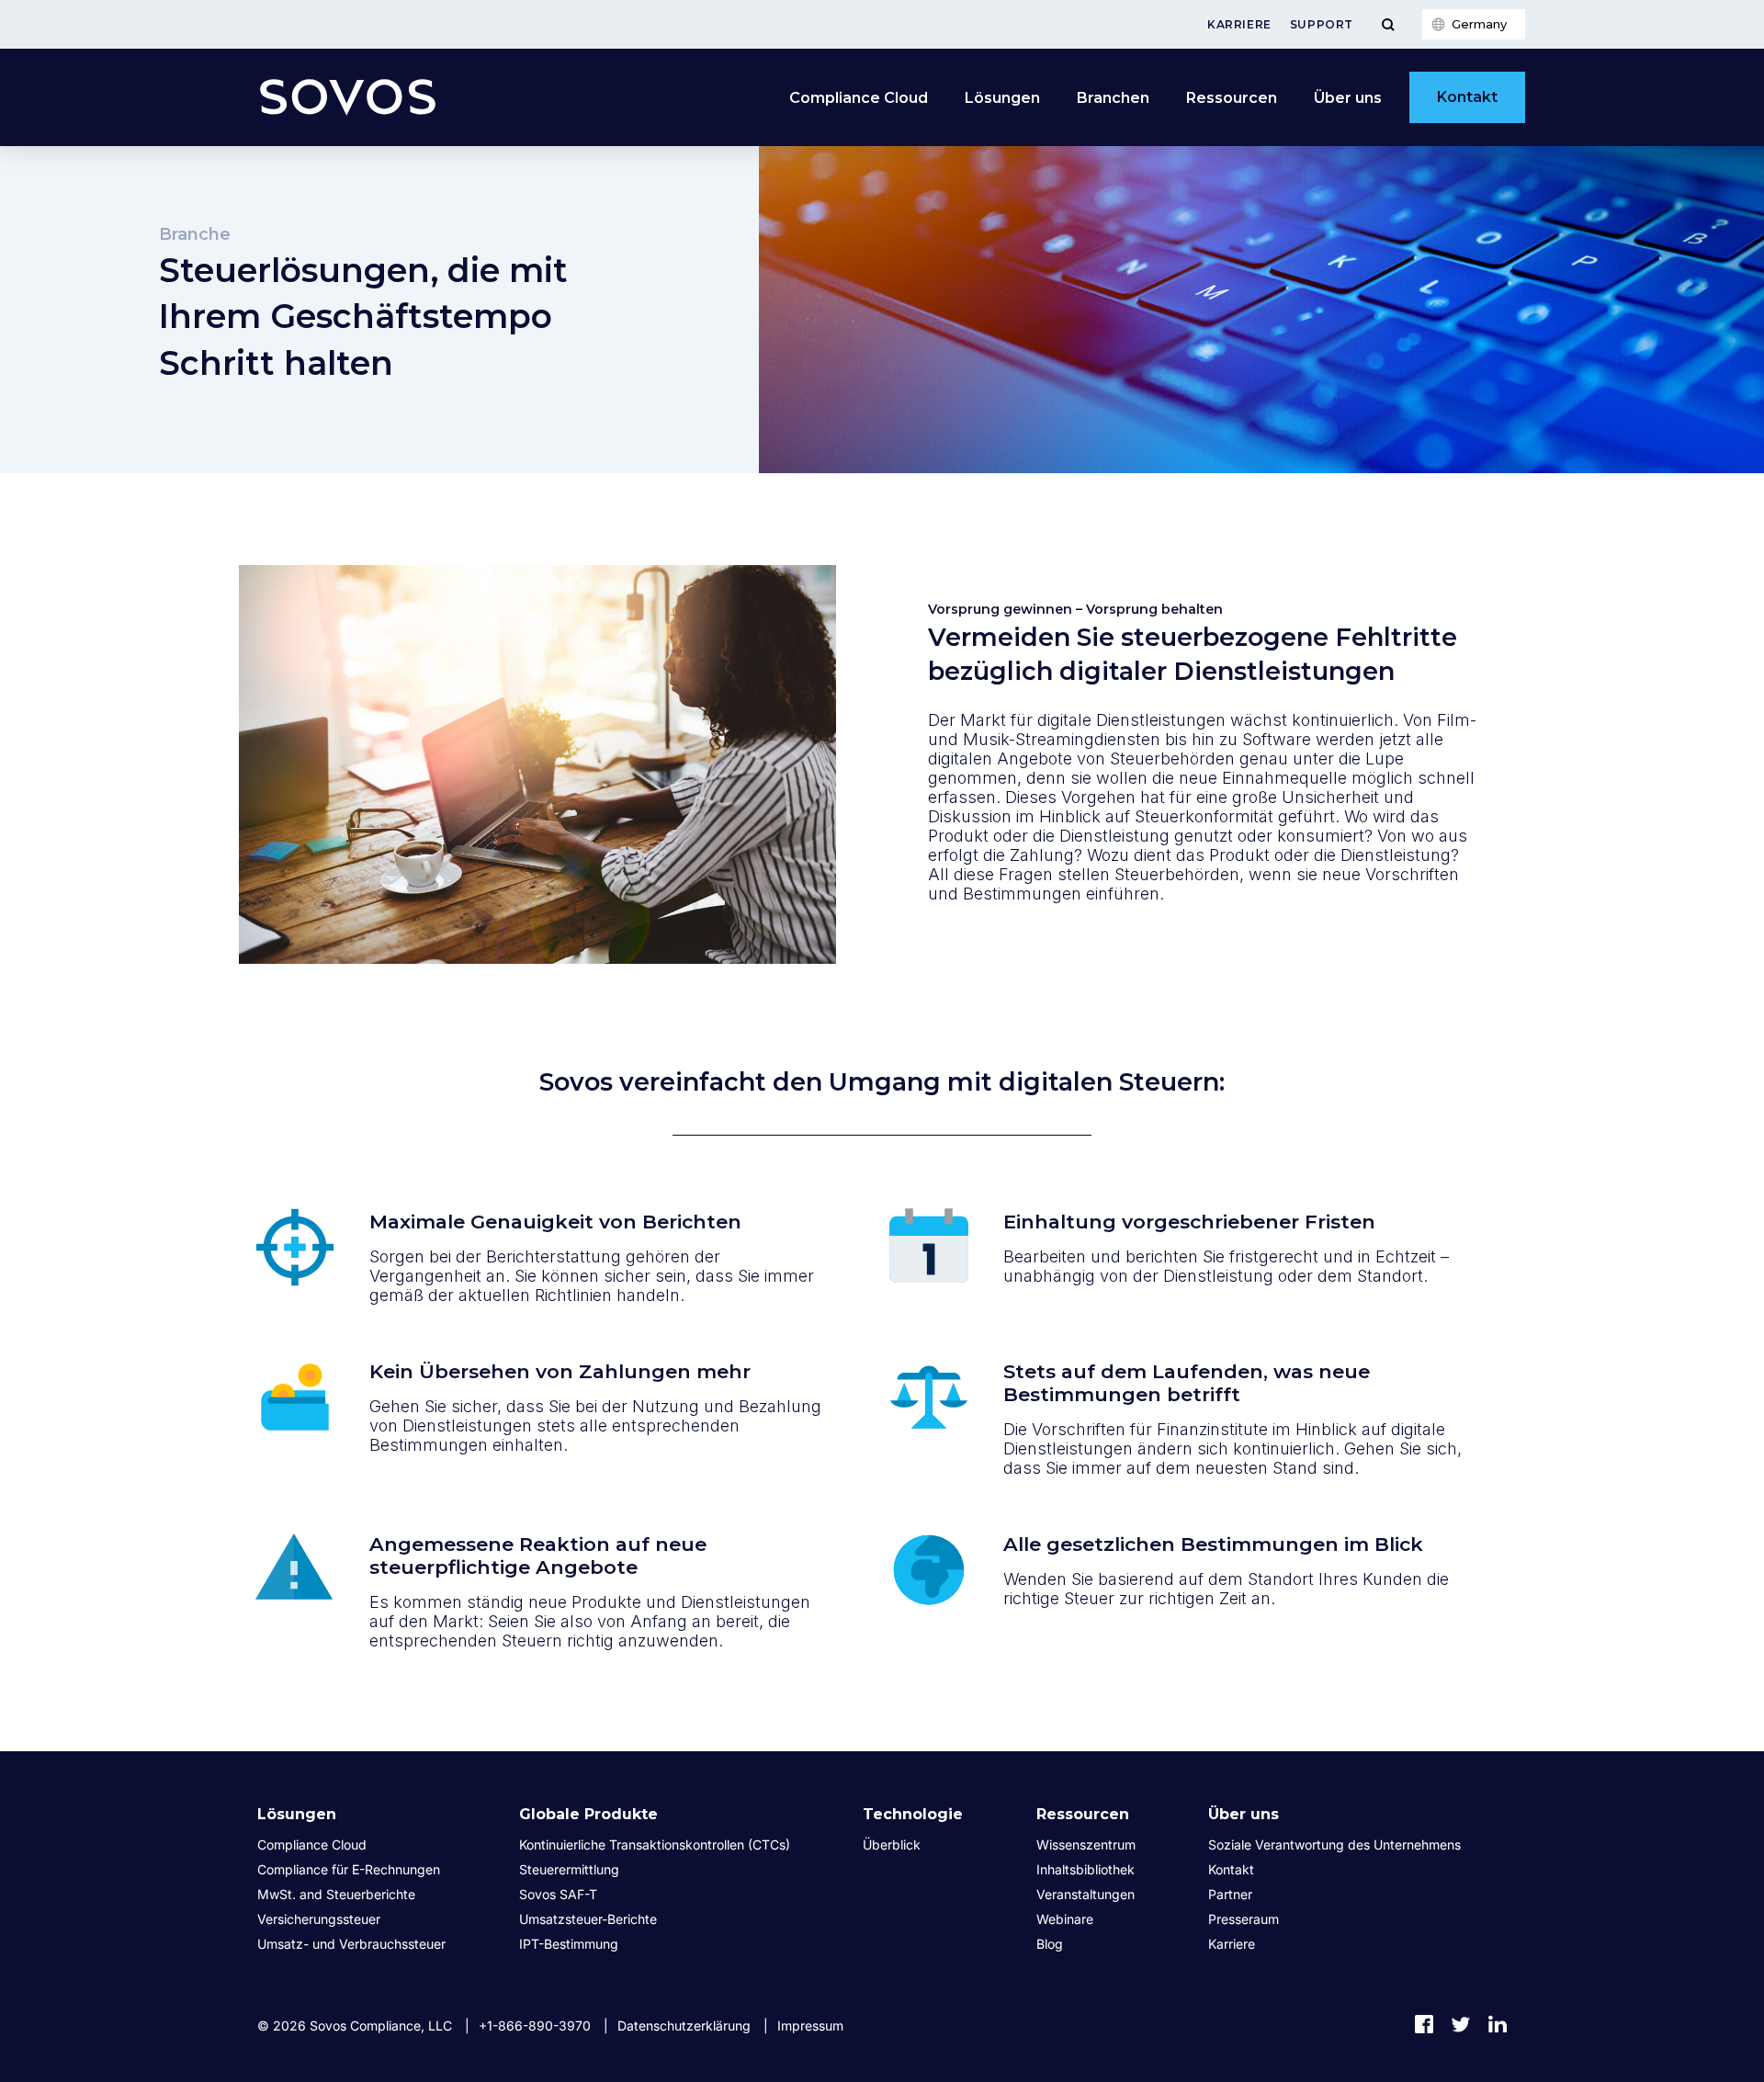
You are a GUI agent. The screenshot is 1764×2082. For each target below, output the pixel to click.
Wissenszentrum (1086, 1844)
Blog (1050, 1944)
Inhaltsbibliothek (1086, 1869)
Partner (1230, 1894)
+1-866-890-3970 (535, 2025)
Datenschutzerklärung (684, 2025)
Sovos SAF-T (558, 1894)
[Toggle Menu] (1388, 24)
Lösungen (1002, 98)
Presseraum (1244, 1919)
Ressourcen (1232, 98)
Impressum (810, 2025)
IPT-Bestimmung (569, 1944)
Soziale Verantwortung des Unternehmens (1334, 1844)
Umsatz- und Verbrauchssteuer (351, 1944)
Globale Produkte (588, 1814)
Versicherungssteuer (319, 1919)
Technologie (913, 1814)
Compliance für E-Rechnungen (349, 1869)
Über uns (1348, 98)
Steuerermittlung (569, 1869)
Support (1322, 24)
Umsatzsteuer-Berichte (588, 1919)
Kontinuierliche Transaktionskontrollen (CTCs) (655, 1844)
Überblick (892, 1844)
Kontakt (1467, 97)
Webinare (1065, 1919)
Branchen (1113, 98)
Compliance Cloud (859, 98)
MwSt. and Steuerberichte (336, 1894)
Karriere (1239, 24)
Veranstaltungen (1086, 1894)
